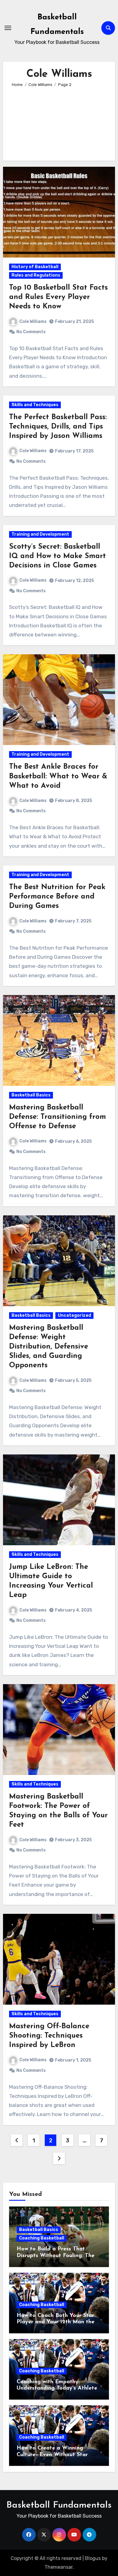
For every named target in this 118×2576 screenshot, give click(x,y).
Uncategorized (74, 1315)
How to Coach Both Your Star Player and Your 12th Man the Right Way (56, 2322)
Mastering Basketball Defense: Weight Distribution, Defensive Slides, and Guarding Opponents (49, 1347)
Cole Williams (33, 322)
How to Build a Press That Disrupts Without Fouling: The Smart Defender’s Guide (56, 2256)
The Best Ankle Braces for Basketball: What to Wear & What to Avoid (58, 776)
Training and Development (40, 534)
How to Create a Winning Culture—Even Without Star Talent (52, 2455)
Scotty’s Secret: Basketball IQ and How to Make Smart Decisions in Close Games (57, 556)
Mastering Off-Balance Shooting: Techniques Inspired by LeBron (49, 2036)
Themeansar (59, 2567)
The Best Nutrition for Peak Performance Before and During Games (57, 897)
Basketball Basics (31, 1095)
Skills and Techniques (35, 405)
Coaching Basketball (42, 2238)
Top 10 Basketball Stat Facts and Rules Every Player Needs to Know (58, 297)
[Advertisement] (59, 121)
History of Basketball (35, 267)
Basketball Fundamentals (59, 2505)
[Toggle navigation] (8, 28)
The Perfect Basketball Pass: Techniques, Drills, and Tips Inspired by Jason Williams (58, 427)
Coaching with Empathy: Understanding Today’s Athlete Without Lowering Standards (57, 2389)
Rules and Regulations (36, 275)
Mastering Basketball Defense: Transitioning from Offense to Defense (57, 1117)
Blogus (93, 2558)
